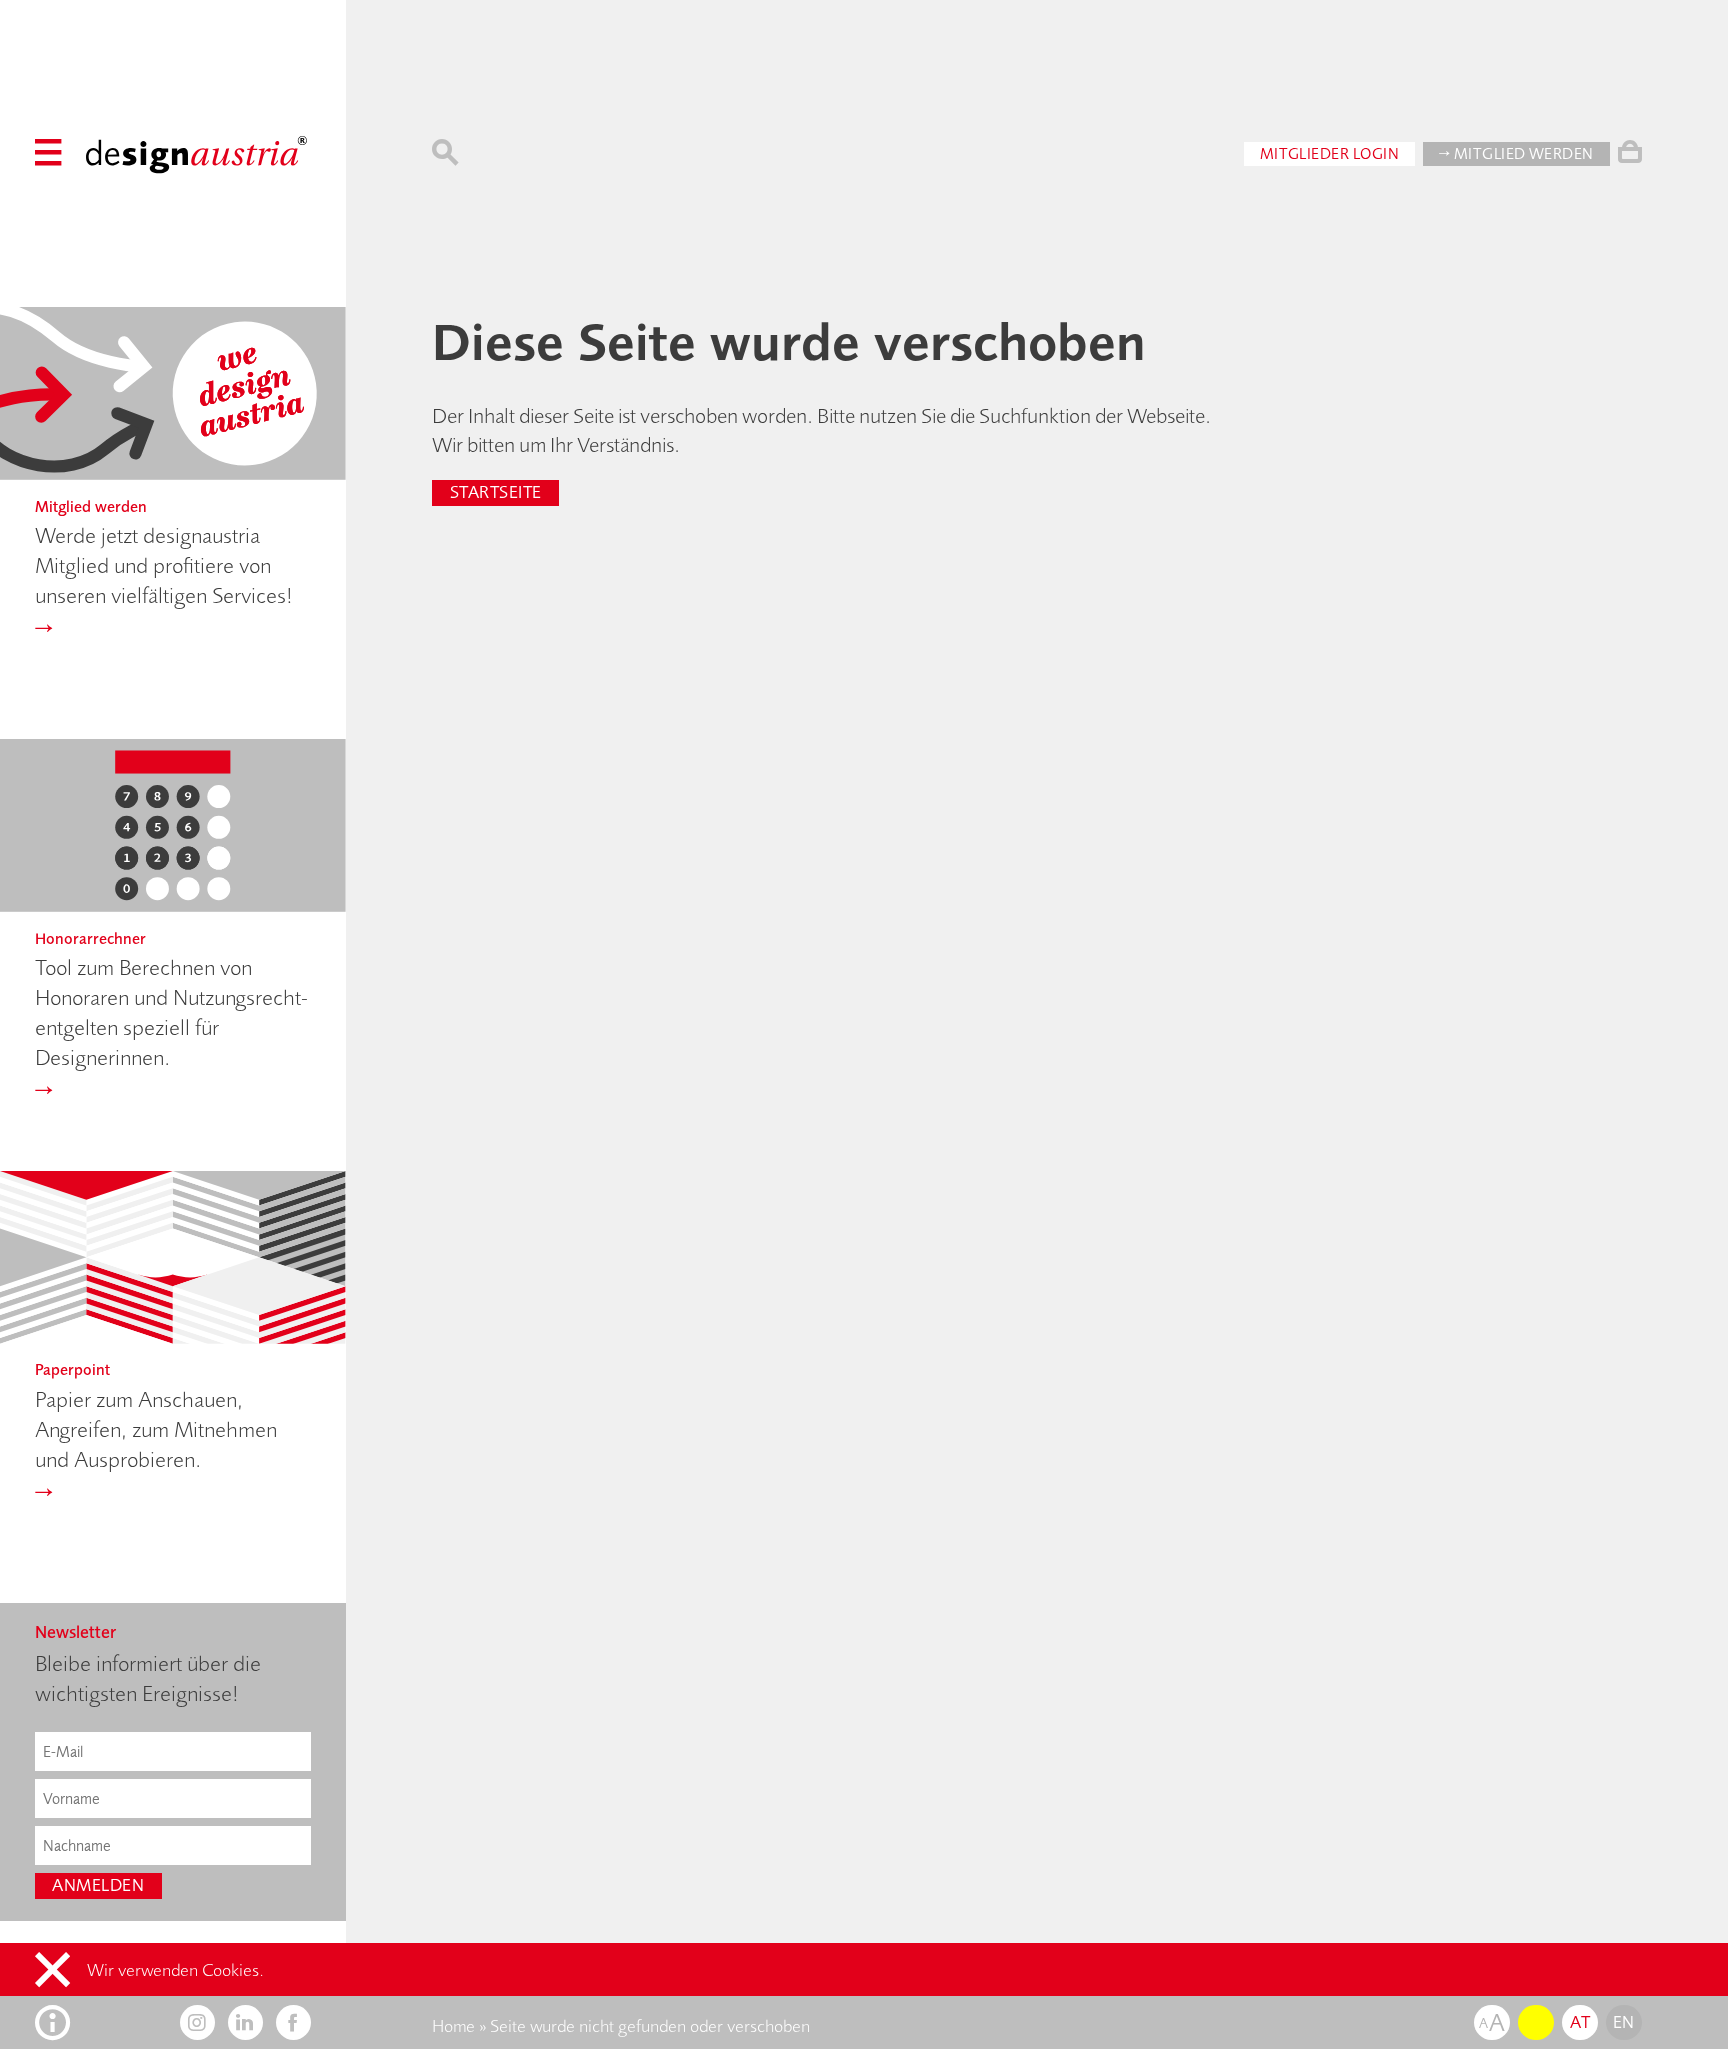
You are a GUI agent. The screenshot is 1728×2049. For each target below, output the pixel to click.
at (1580, 2022)
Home (453, 2026)
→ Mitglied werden (1516, 153)
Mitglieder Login (1330, 153)
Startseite (496, 492)
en (1624, 2022)
